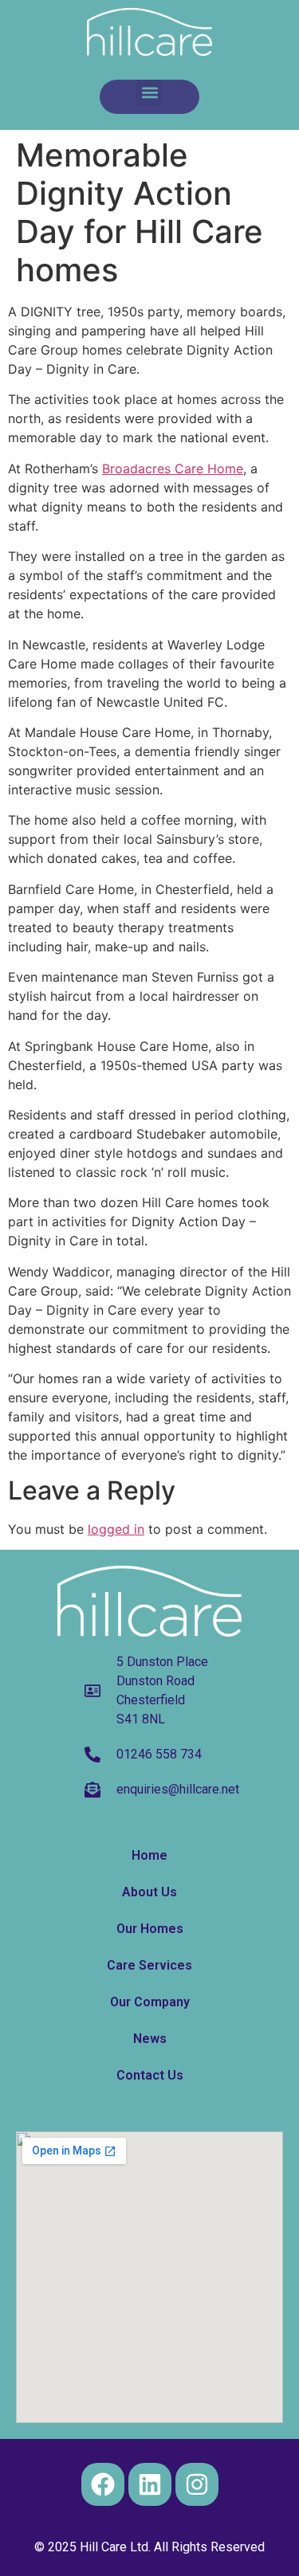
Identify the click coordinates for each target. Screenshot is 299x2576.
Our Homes (150, 1929)
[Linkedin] (150, 2484)
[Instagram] (197, 2484)
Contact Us (150, 2075)
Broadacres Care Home (173, 469)
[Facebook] (103, 2484)
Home (149, 1855)
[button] (149, 93)
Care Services (149, 1965)
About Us (149, 1892)
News (150, 2039)
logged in (116, 1529)
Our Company (150, 2002)
